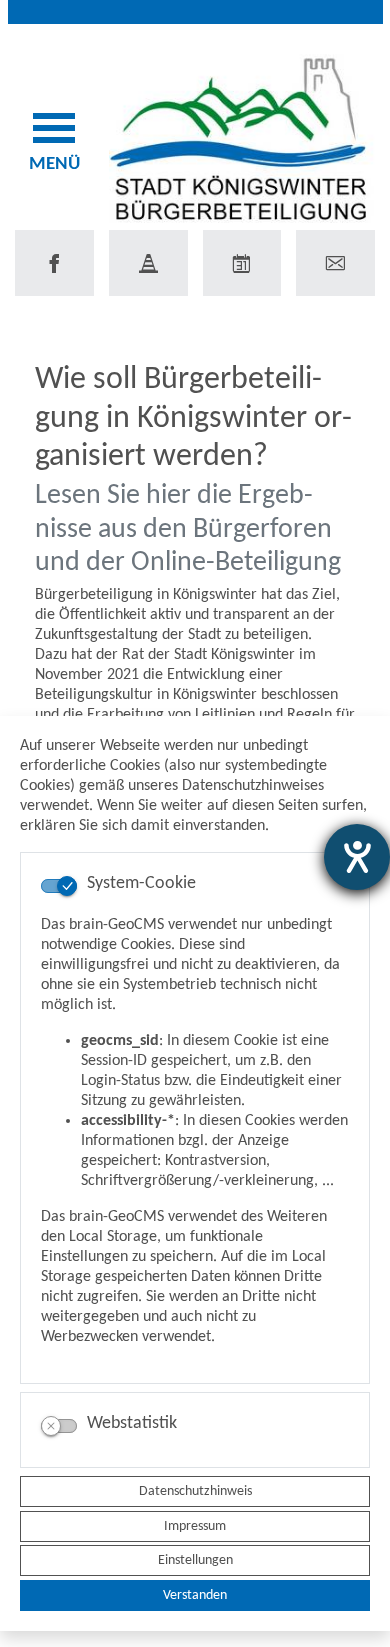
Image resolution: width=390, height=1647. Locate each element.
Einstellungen (195, 1560)
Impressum (195, 1526)
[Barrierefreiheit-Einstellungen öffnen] (357, 857)
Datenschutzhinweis (195, 1491)
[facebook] (54, 263)
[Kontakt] (335, 263)
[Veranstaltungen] (242, 263)
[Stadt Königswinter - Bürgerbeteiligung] (242, 138)
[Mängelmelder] (148, 263)
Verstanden (195, 1595)
